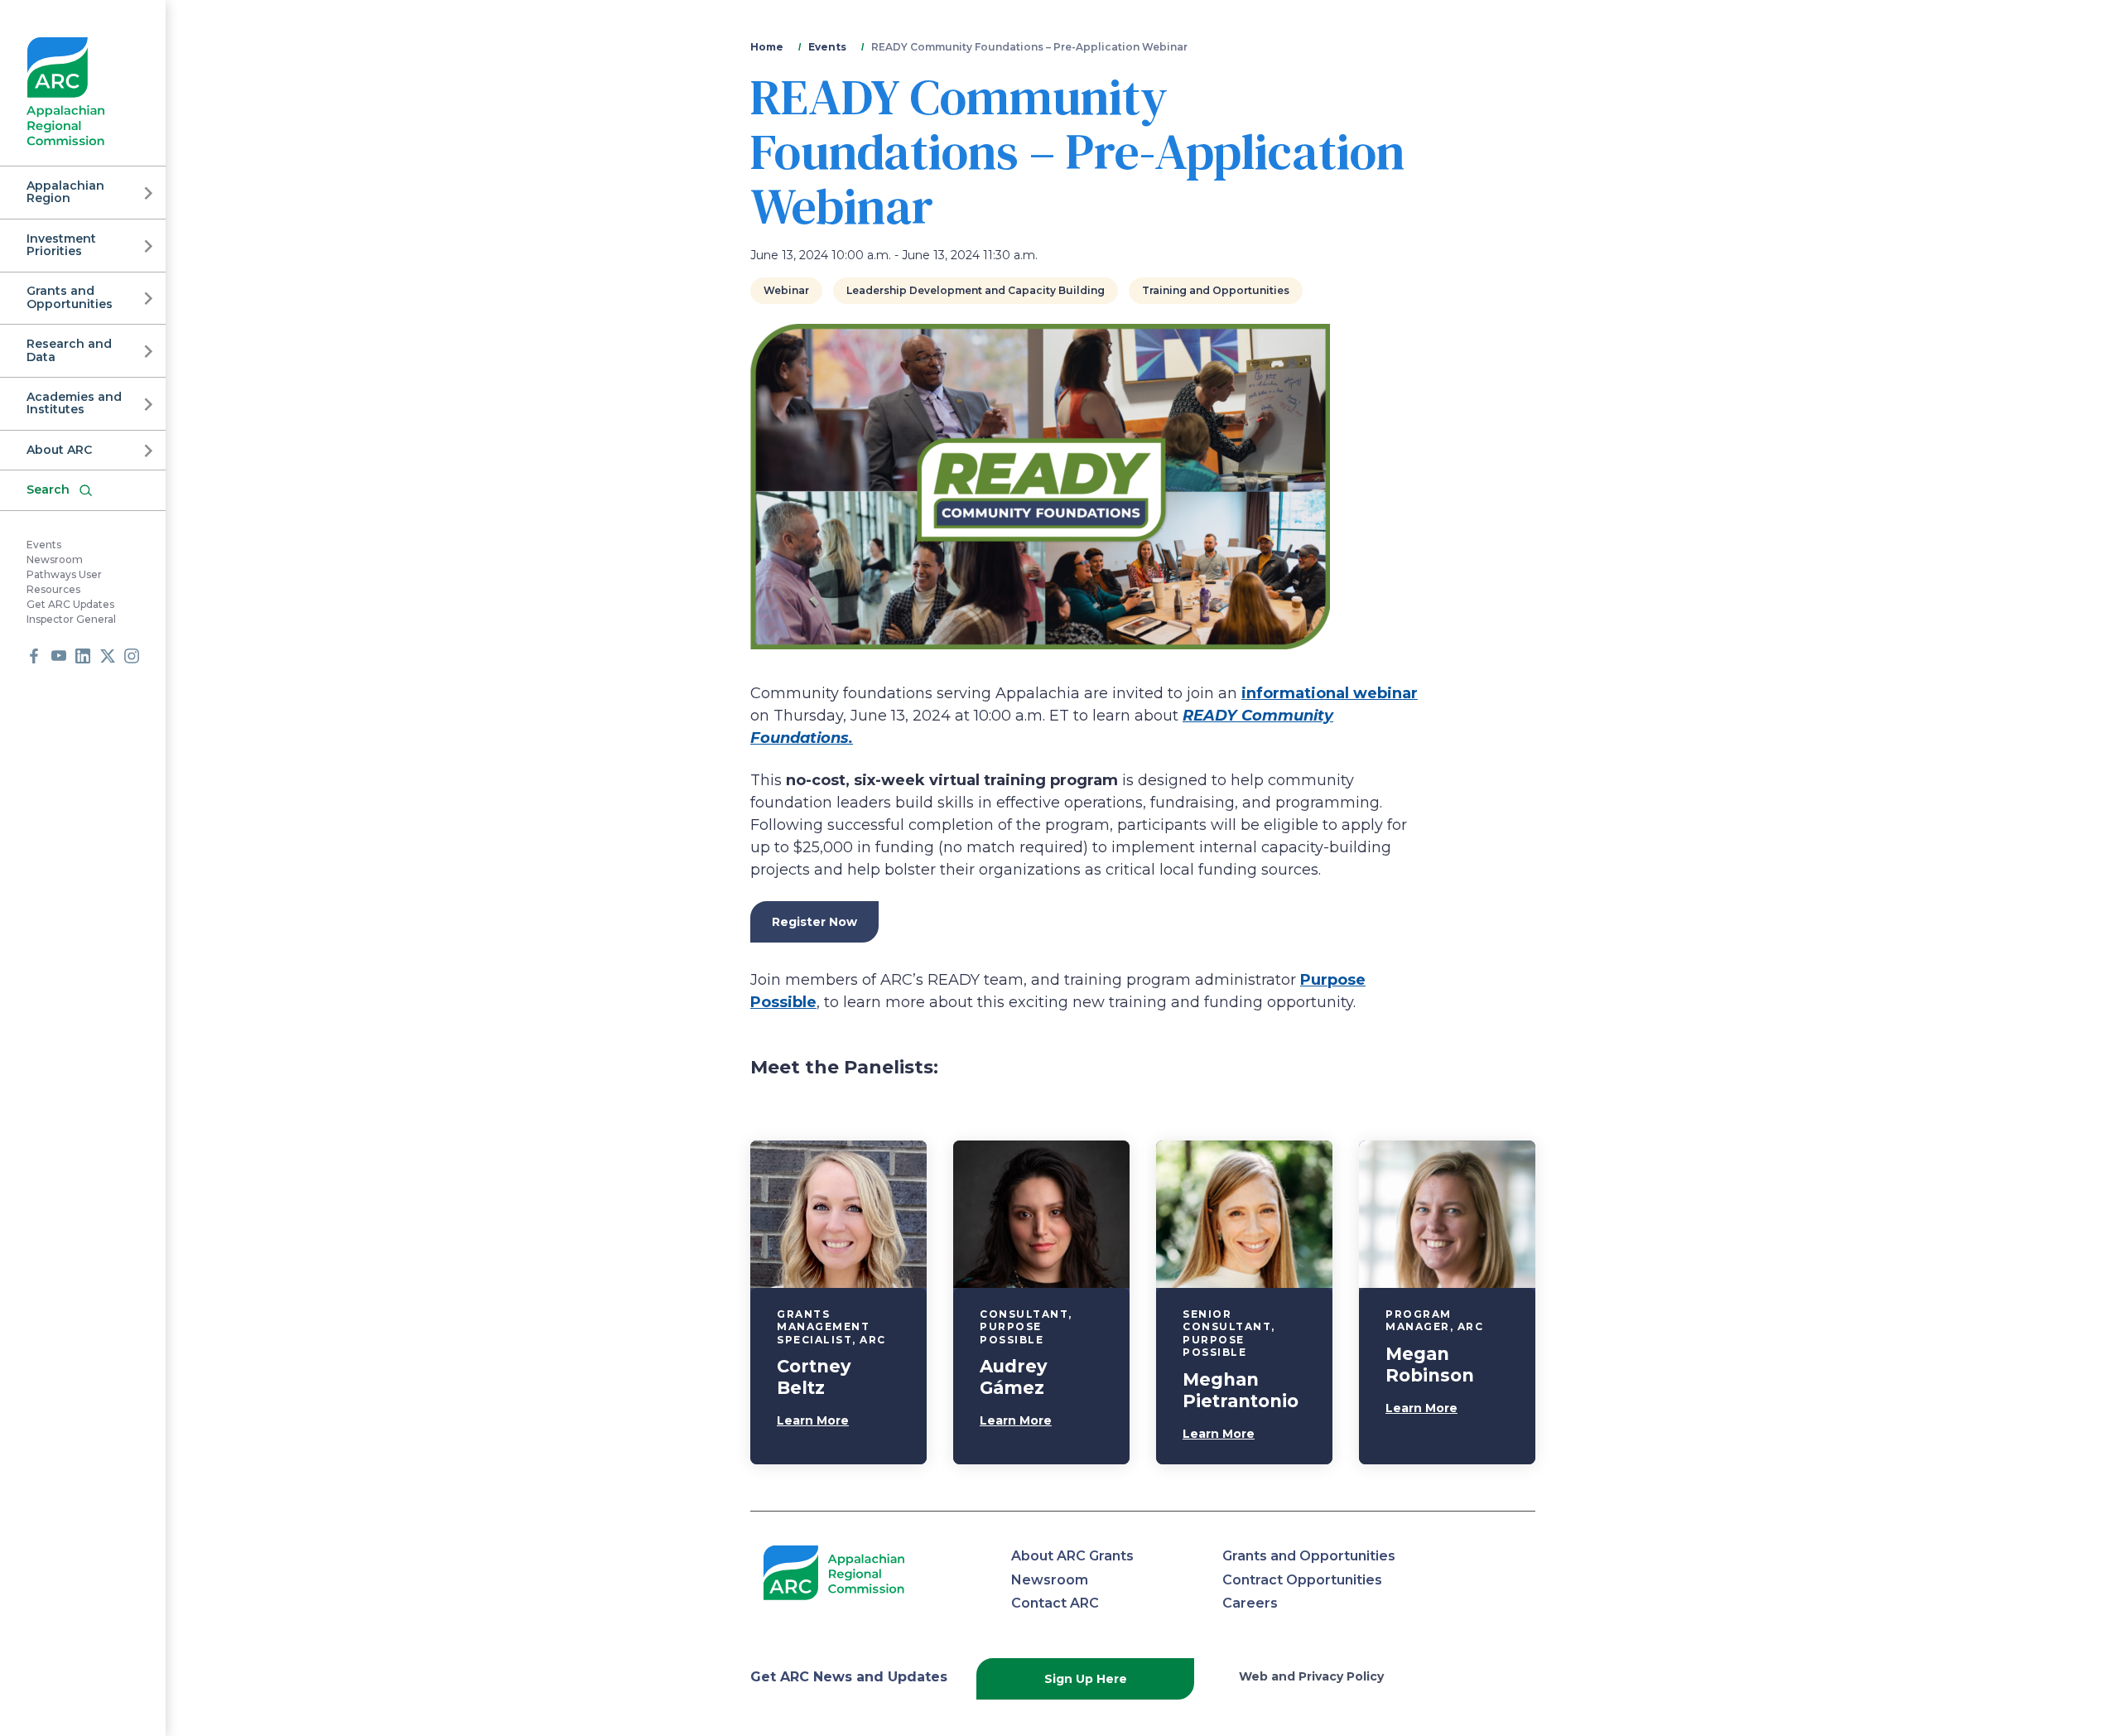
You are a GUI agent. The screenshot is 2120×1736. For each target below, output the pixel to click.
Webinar (786, 290)
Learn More (813, 1420)
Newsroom (55, 560)
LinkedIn (83, 656)
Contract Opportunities (1302, 1580)
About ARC (59, 450)
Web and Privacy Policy (1311, 1676)
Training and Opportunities (1216, 290)
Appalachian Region (65, 192)
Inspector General (71, 620)
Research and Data (69, 350)
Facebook (34, 656)
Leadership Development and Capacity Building (976, 290)
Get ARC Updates (70, 605)
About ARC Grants (1072, 1556)
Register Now (814, 922)
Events (44, 545)
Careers (1250, 1603)
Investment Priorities (61, 245)
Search (48, 489)
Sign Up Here (1086, 1679)
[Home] (66, 92)
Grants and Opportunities (70, 298)
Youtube (59, 656)
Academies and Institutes (74, 403)
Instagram (132, 656)
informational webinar (1330, 693)
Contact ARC (1055, 1603)
